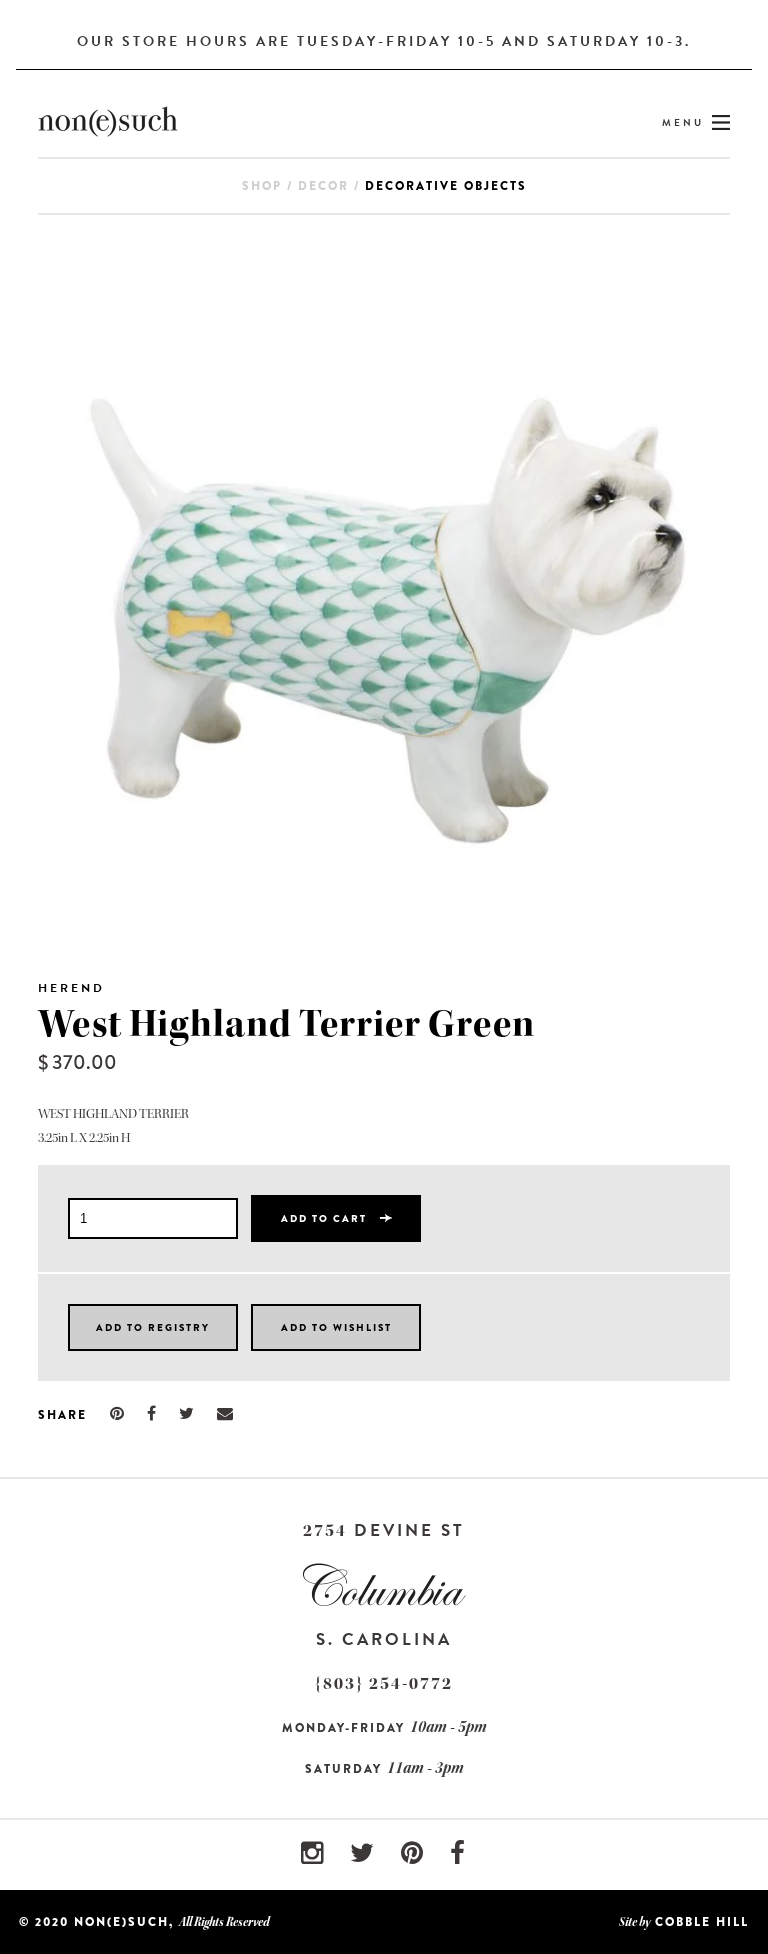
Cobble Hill (702, 1922)
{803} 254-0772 (384, 1683)
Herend (71, 988)
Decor (323, 186)
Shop (262, 186)
